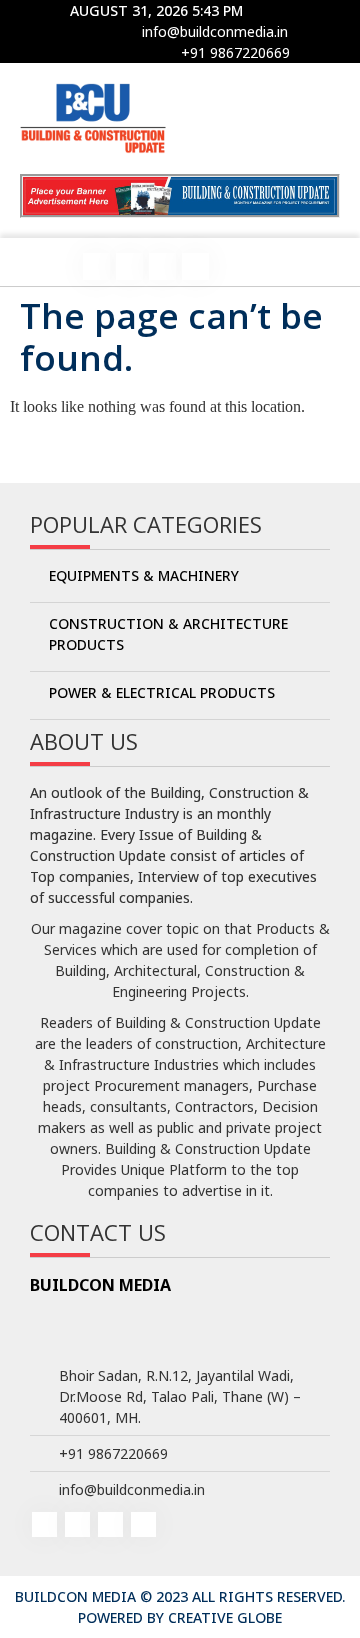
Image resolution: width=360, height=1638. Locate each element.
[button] (38, 263)
